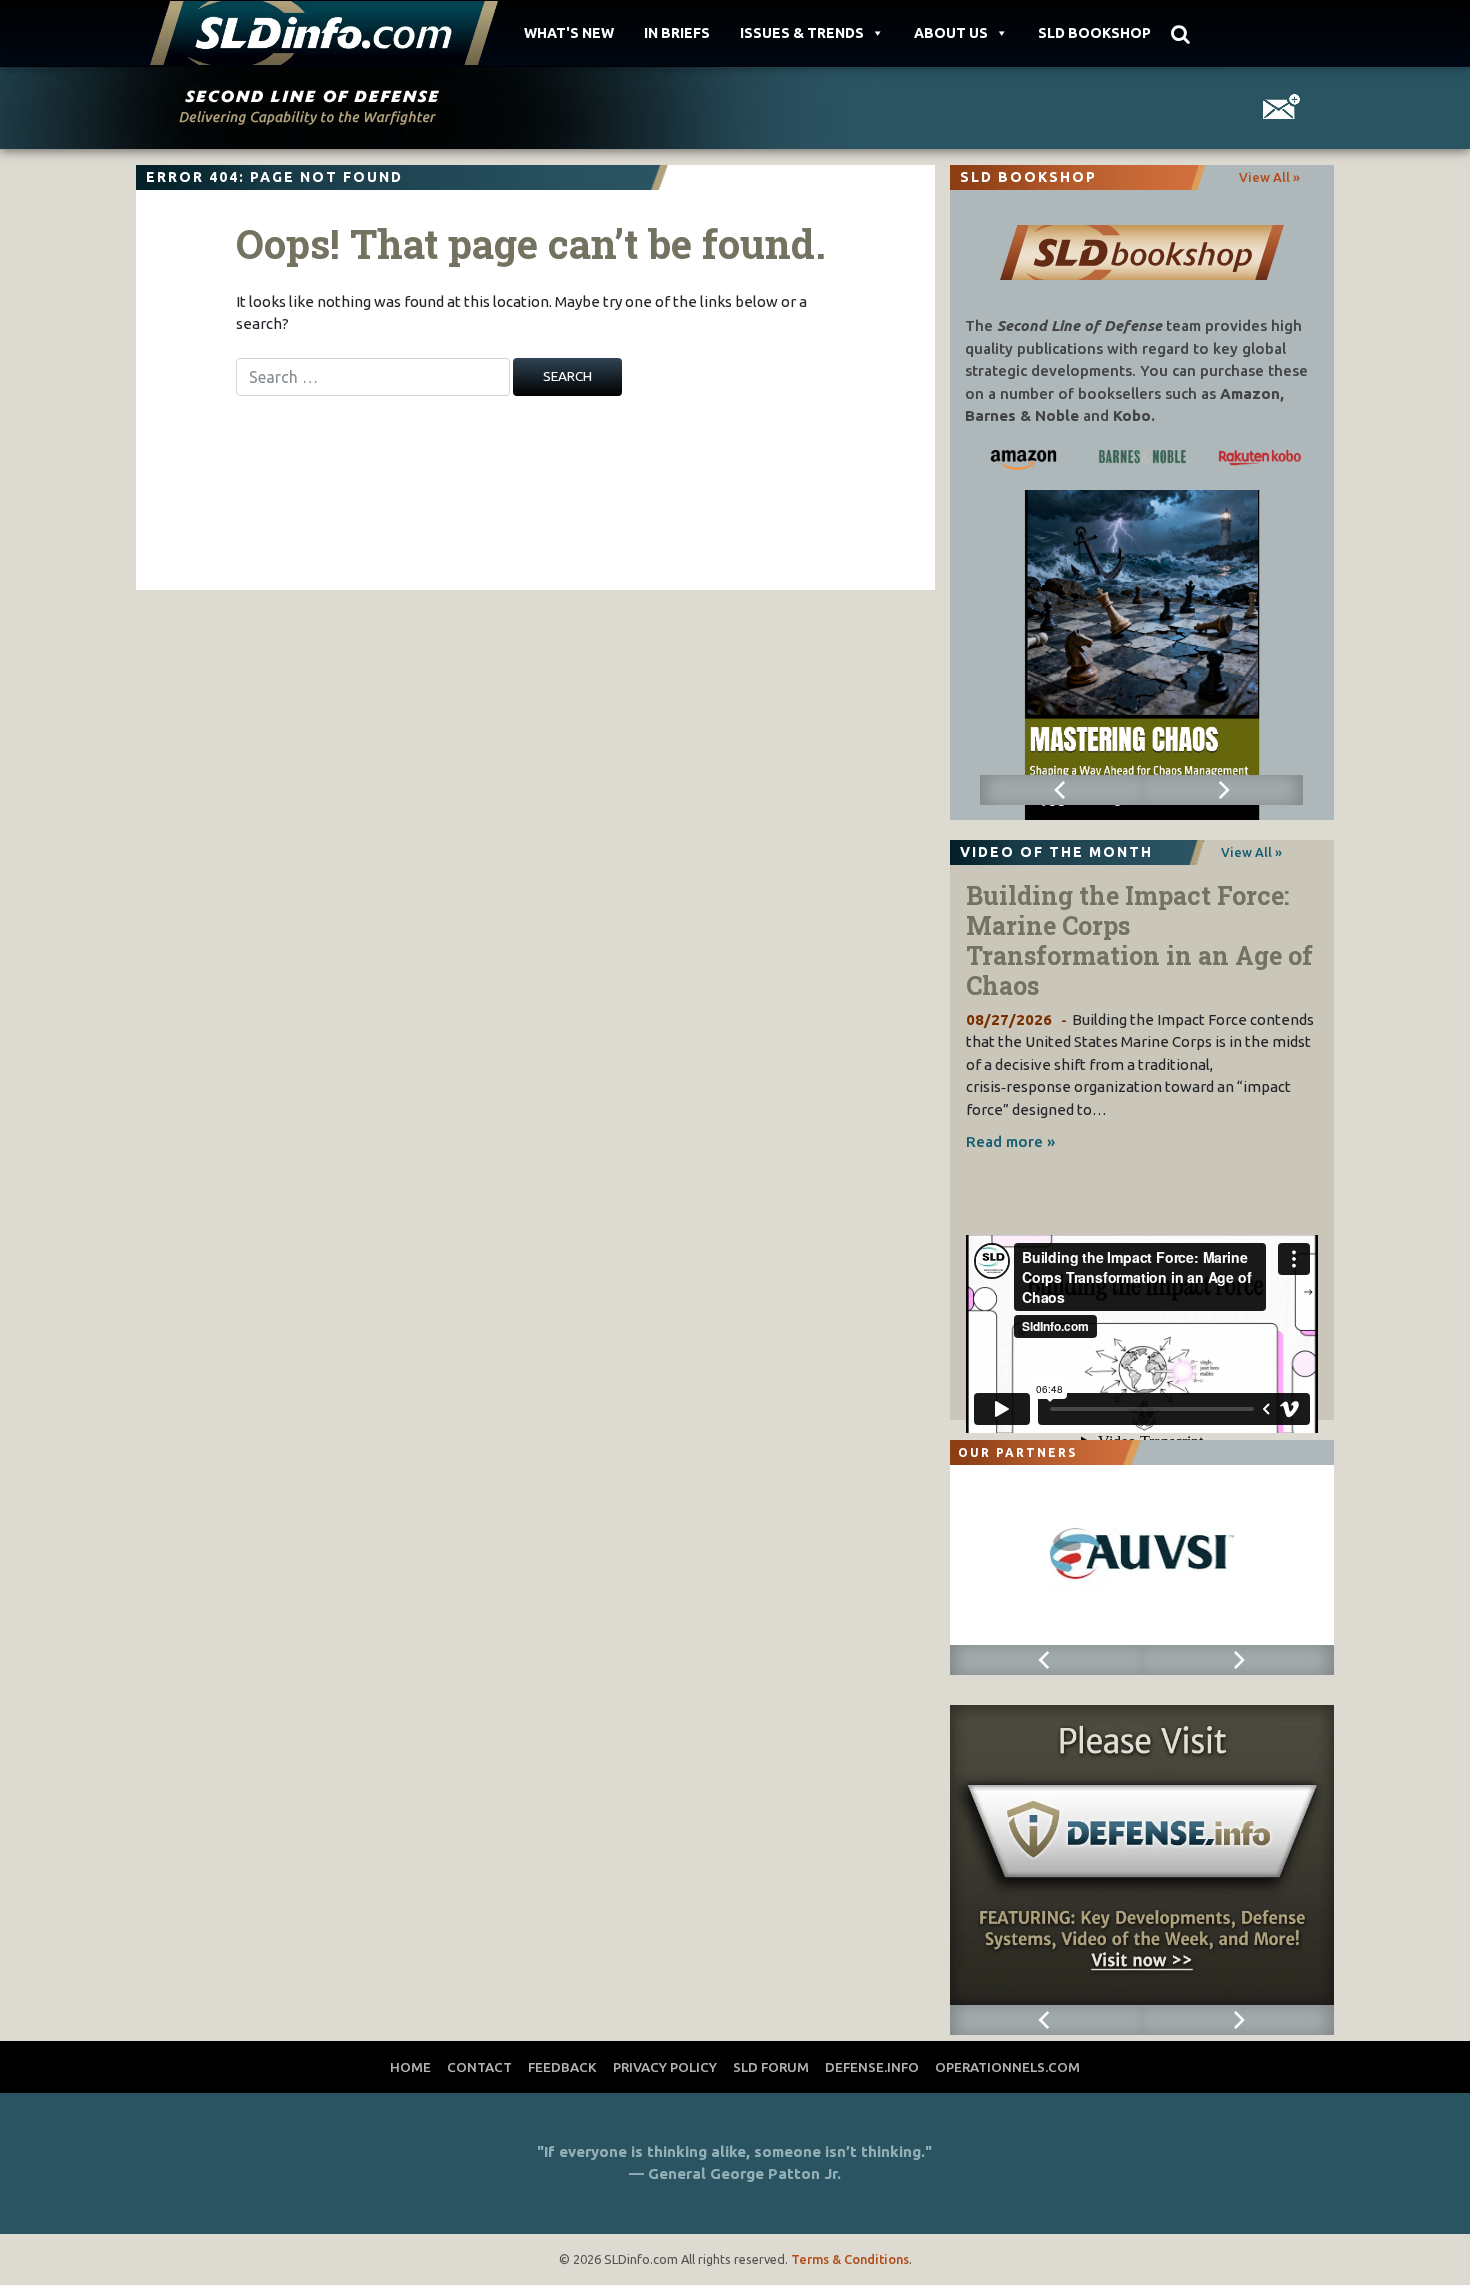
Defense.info (872, 2067)
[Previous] (1060, 790)
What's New (569, 33)
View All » (1269, 177)
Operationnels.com (1007, 2067)
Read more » (1010, 1141)
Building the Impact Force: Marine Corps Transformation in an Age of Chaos (1139, 940)
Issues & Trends (802, 33)
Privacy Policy (665, 2067)
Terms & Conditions (850, 2259)
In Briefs (677, 33)
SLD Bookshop (1094, 33)
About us (951, 33)
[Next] (1222, 790)
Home (410, 2067)
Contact (479, 2067)
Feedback (562, 2067)
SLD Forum (771, 2067)
